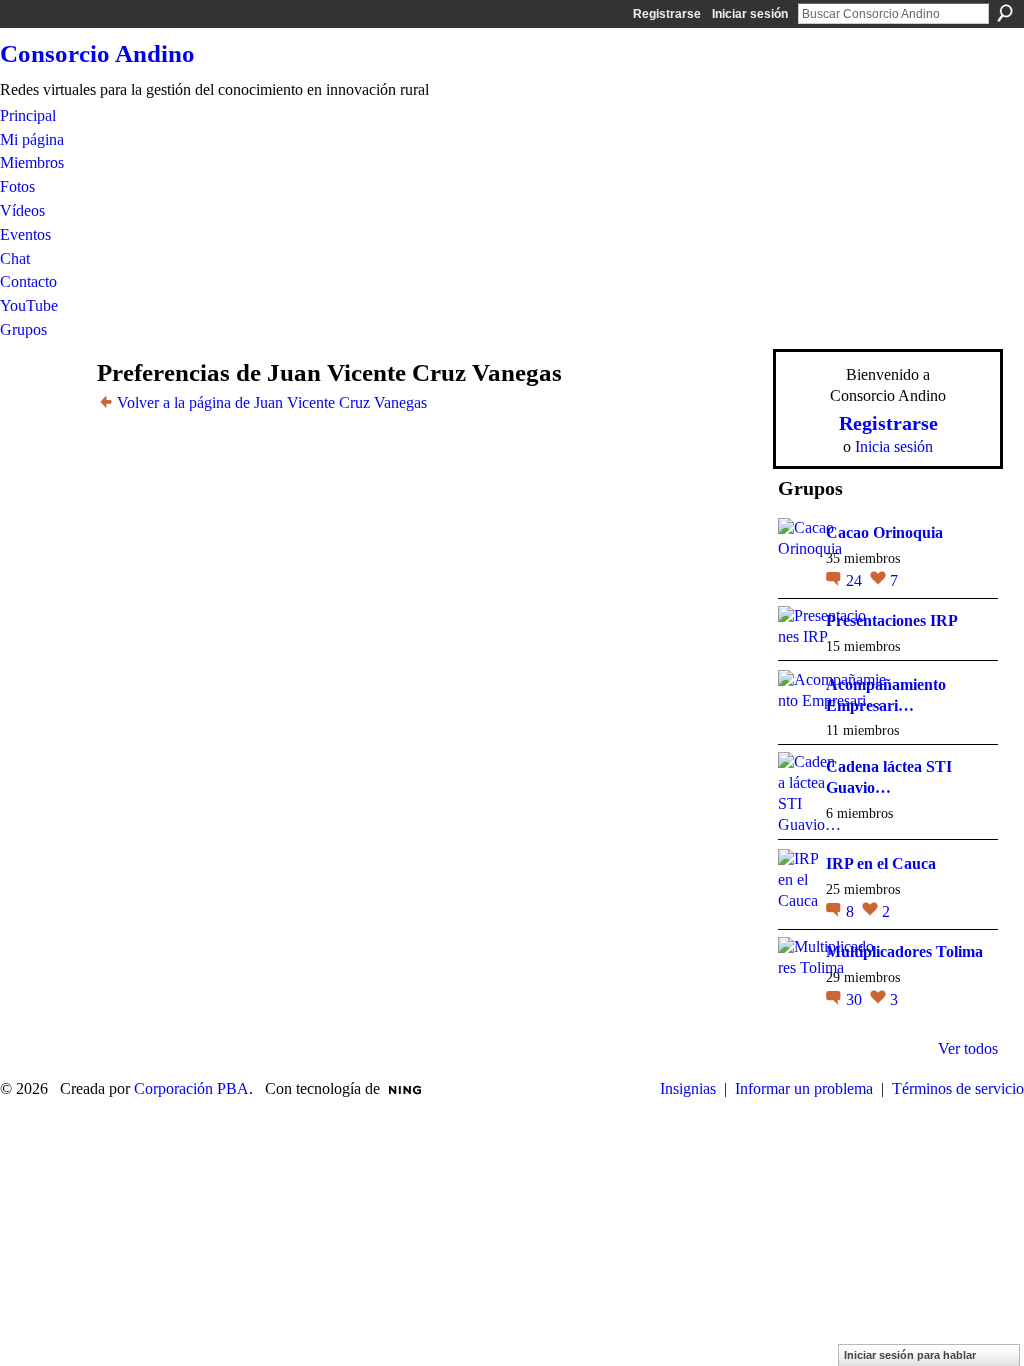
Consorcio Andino (97, 53)
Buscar (1005, 13)
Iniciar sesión (750, 14)
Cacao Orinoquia (884, 532)
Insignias (688, 1088)
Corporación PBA (191, 1088)
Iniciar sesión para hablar (910, 1355)
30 (856, 999)
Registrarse (667, 14)
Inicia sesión (894, 446)
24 (856, 580)
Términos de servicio (958, 1088)
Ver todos (968, 1048)
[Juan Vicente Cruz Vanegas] (53, 411)
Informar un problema (804, 1088)
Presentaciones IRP (892, 620)
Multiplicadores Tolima (904, 951)
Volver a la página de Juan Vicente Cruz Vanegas (272, 402)
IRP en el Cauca (881, 863)
